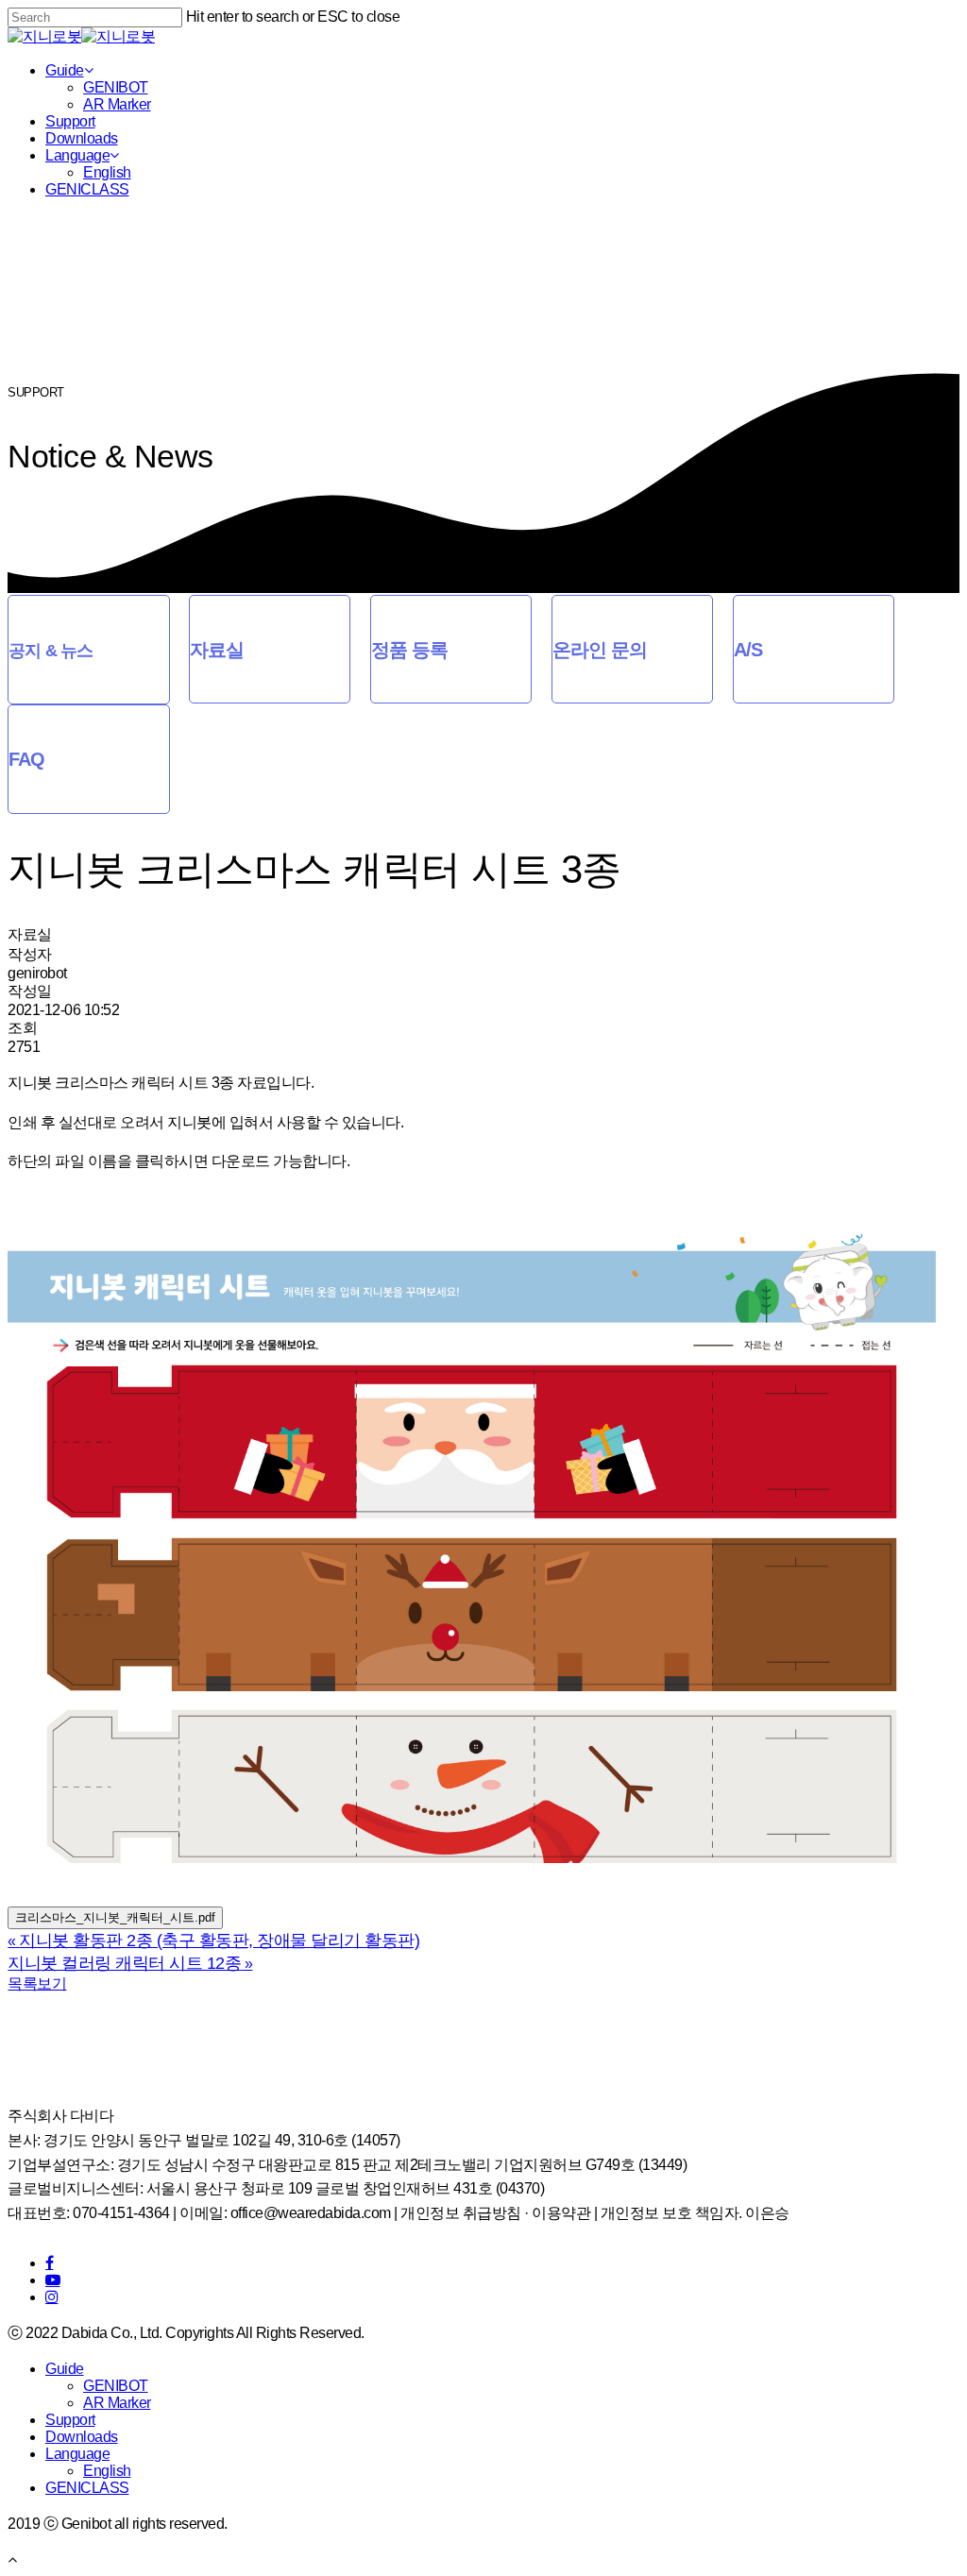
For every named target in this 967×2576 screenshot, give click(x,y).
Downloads (82, 138)
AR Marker (117, 104)
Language (77, 155)
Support (70, 121)
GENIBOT (116, 87)
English (107, 172)
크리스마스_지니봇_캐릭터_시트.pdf (115, 1917)
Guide (65, 70)
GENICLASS (87, 189)
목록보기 (37, 1983)
